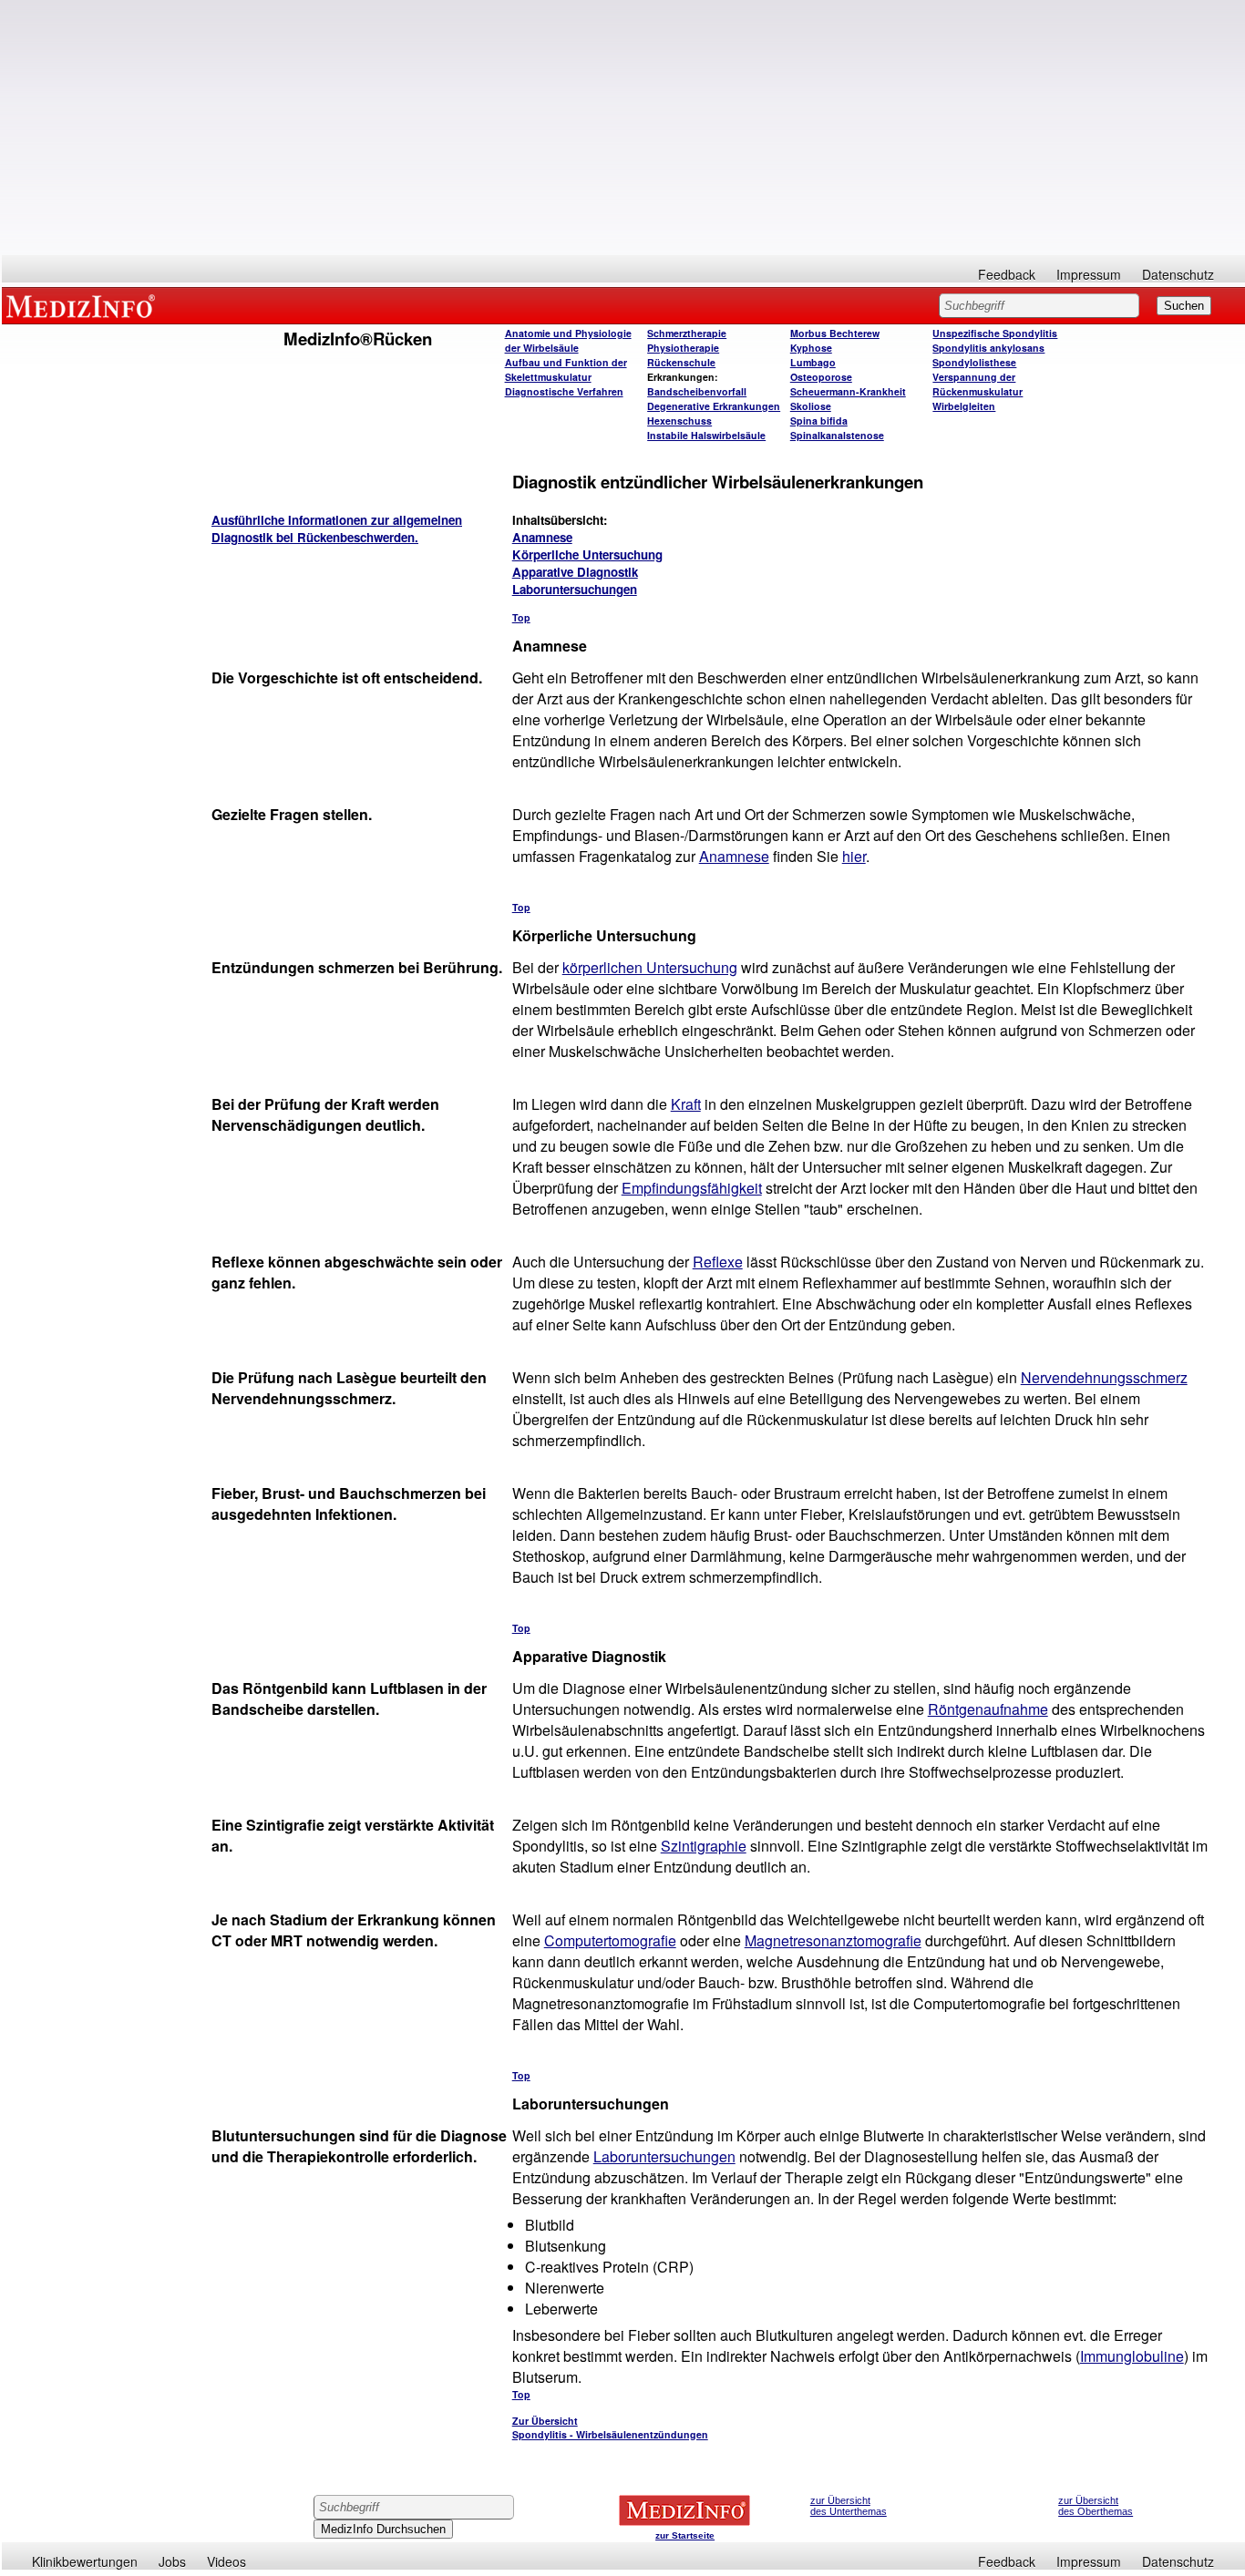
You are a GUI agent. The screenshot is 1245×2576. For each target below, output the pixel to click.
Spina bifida (819, 421)
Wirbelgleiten (964, 406)
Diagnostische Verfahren (564, 391)
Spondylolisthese (974, 362)
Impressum (1089, 274)
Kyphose (811, 348)
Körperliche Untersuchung (587, 554)
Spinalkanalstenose (837, 435)
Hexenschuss (679, 421)
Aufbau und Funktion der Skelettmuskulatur (566, 369)
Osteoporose (821, 377)
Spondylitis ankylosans (988, 348)
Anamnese (542, 537)
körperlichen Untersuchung (650, 967)
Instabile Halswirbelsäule (706, 435)
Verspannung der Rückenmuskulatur (977, 384)
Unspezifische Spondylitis (995, 333)
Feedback (1007, 274)
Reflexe (718, 1262)
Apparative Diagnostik (575, 572)
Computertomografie (610, 1940)
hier (854, 856)
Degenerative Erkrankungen (714, 406)
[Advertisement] (623, 128)
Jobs (172, 2561)
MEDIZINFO (84, 305)
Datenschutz (1178, 274)
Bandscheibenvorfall (697, 391)
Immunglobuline (1132, 2356)
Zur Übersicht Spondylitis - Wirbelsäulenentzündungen (610, 2427)
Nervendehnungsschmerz (1104, 1377)
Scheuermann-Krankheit (848, 391)
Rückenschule (681, 362)
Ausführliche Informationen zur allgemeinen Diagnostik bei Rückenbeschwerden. (337, 529)
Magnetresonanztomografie (833, 1940)
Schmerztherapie (687, 333)
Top (521, 617)
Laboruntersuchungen (575, 589)
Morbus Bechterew (835, 333)
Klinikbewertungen (85, 2561)
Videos (226, 2561)
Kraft (686, 1104)
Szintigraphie (704, 1846)
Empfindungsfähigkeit (692, 1188)
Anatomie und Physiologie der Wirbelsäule (568, 340)
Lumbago (813, 362)
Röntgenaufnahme (988, 1709)
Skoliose (811, 406)
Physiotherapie (683, 348)
